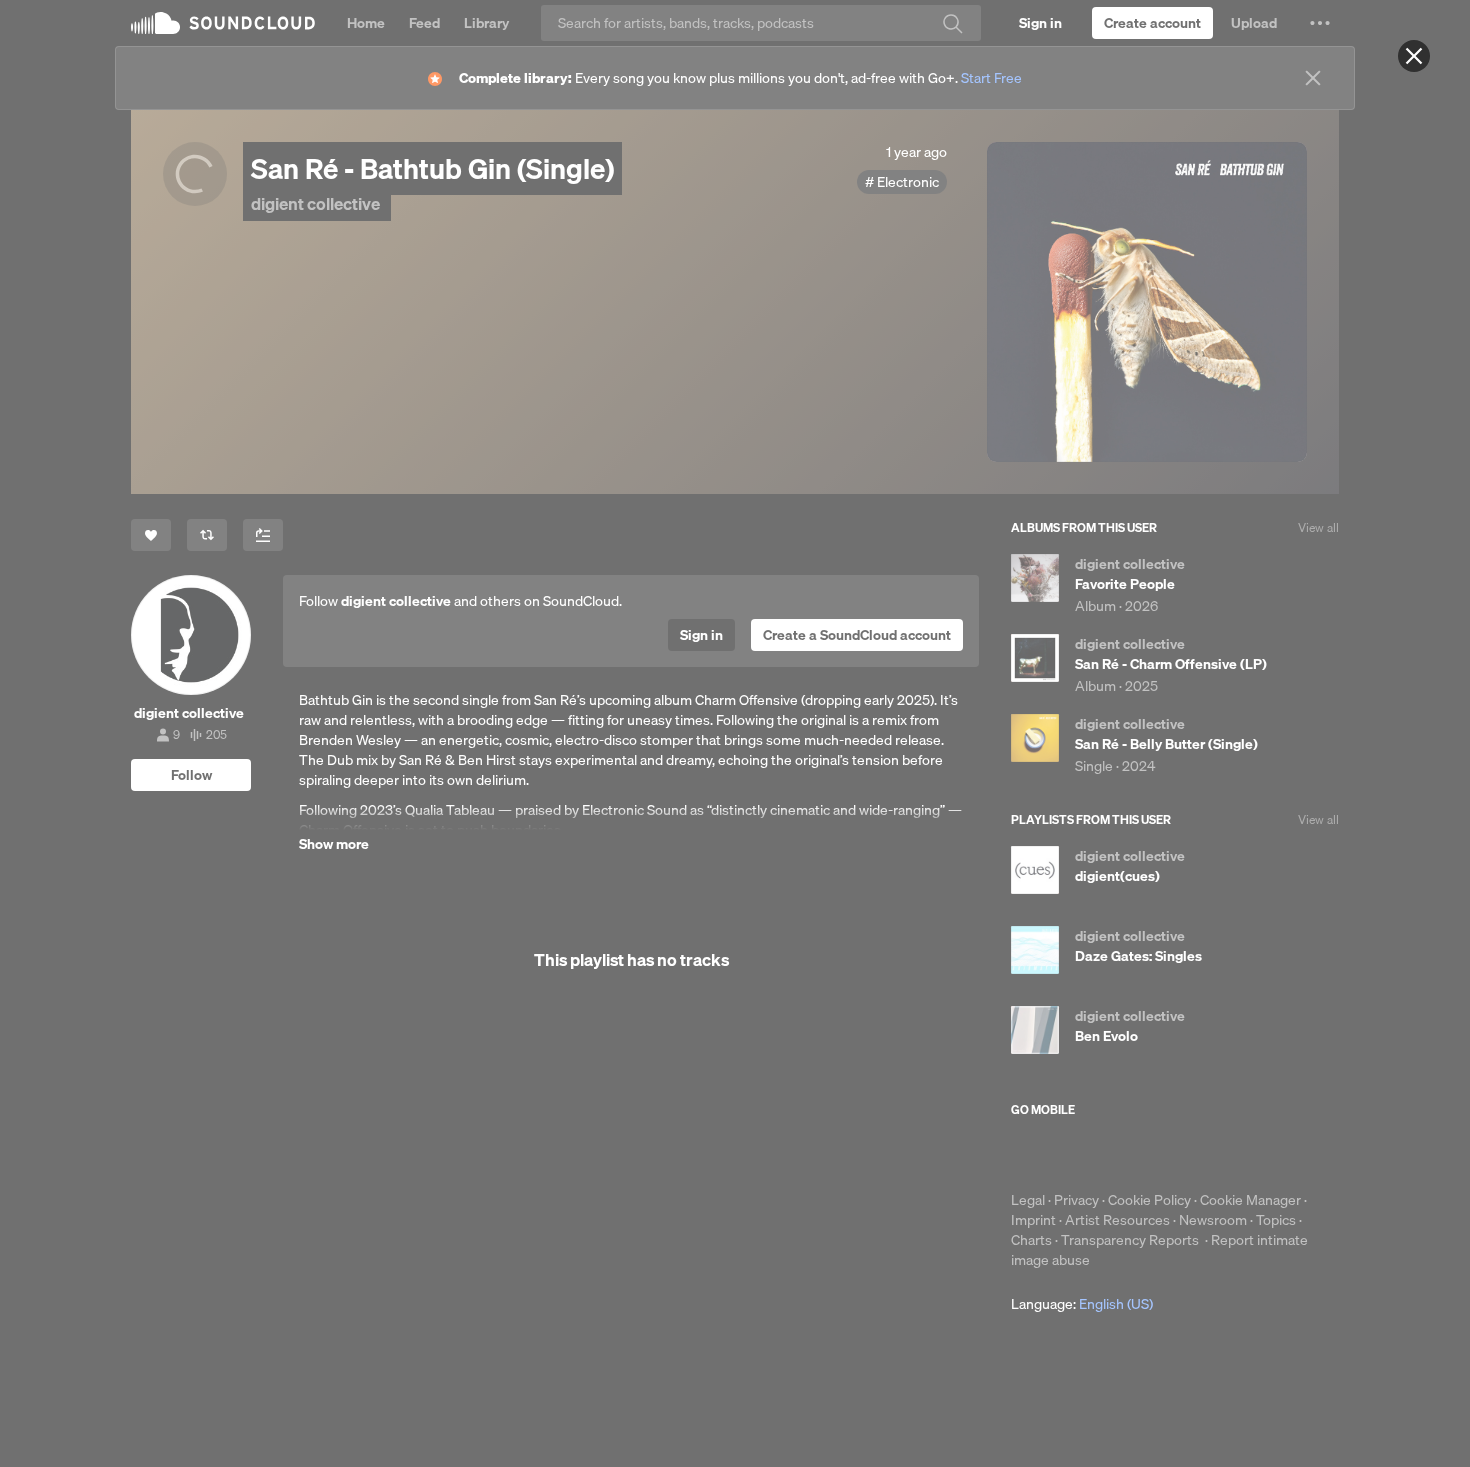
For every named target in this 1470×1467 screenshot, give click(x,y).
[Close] (1414, 56)
